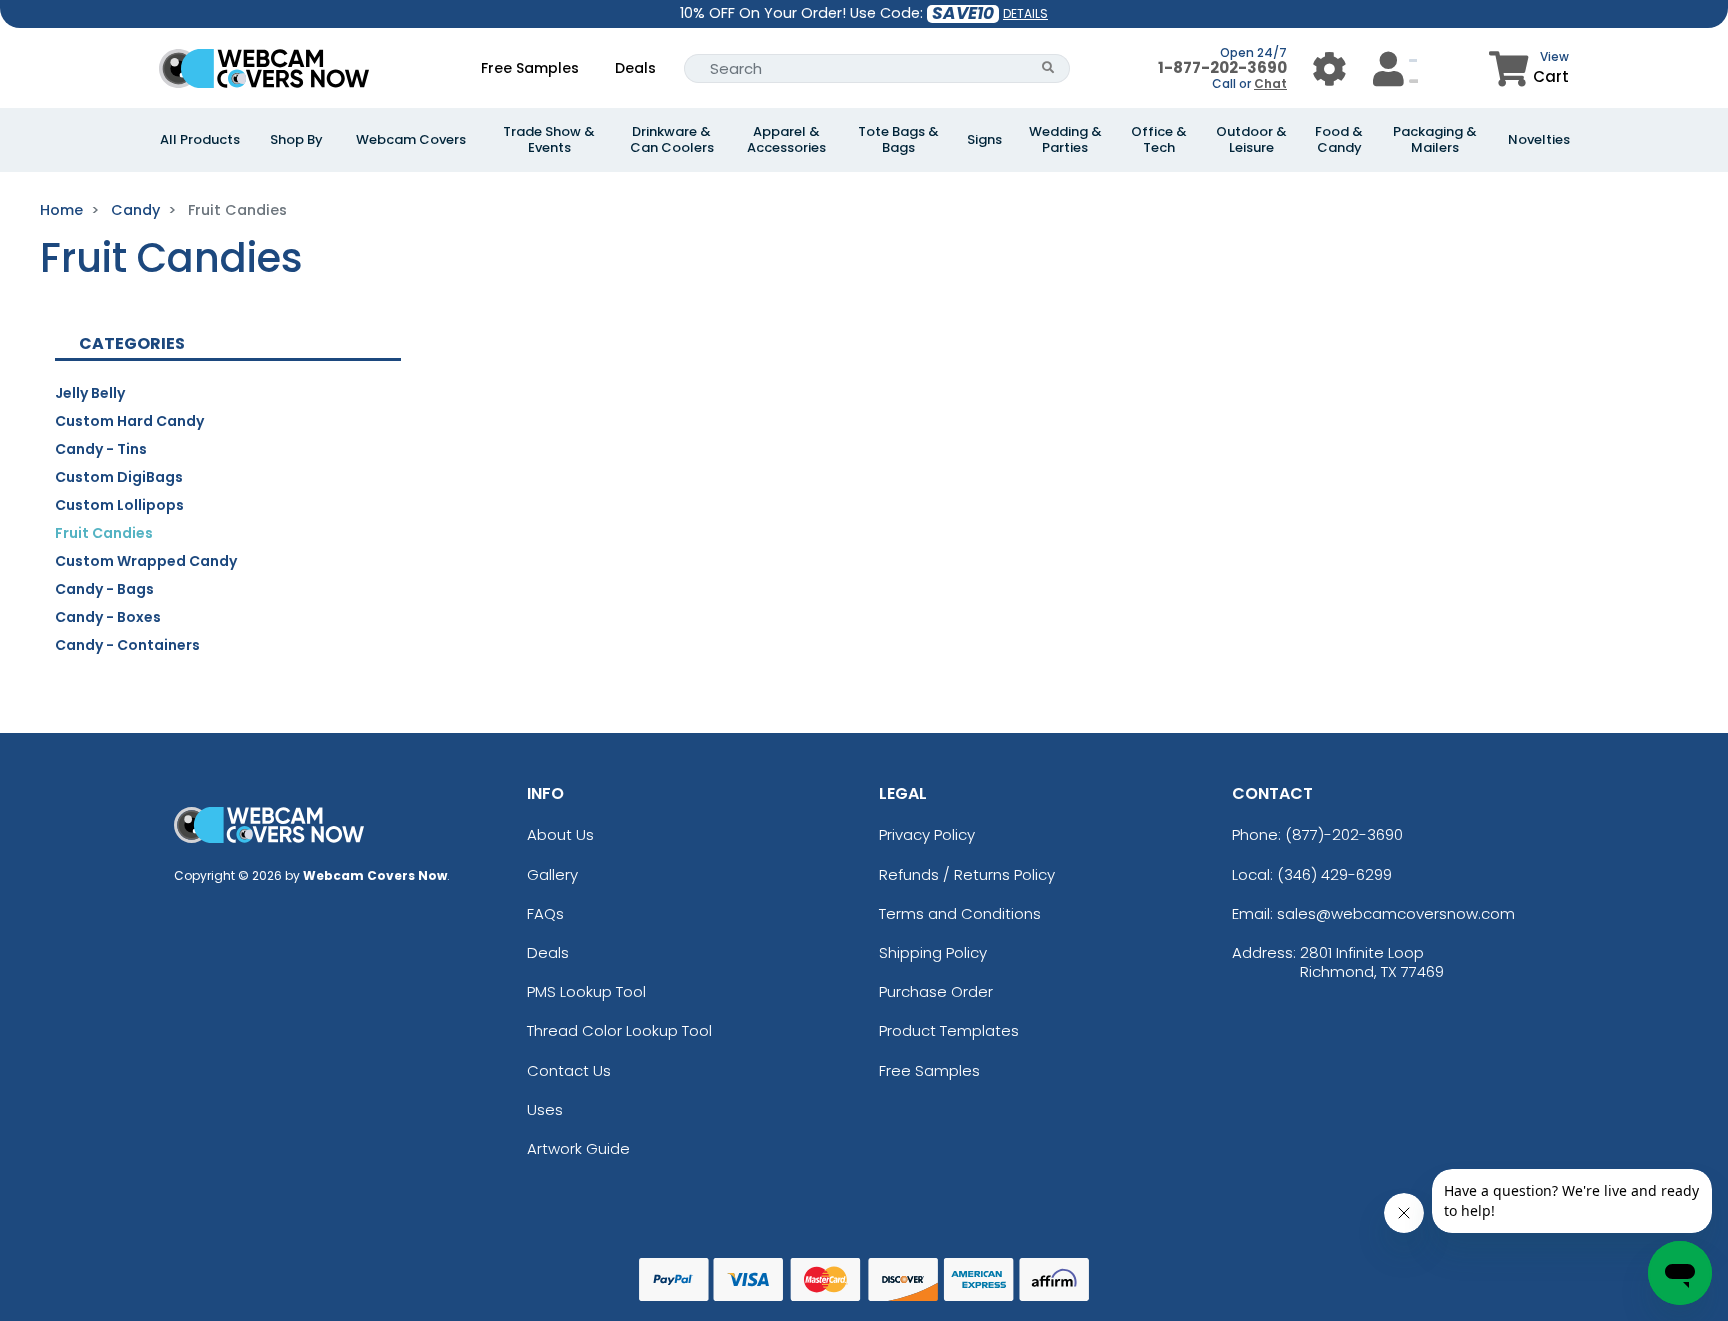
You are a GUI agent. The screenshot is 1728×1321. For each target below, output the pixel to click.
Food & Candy (1339, 140)
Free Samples (530, 68)
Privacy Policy (927, 834)
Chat (1270, 83)
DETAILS (1025, 13)
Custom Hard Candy (129, 421)
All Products (200, 140)
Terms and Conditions (960, 913)
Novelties (1539, 140)
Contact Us (569, 1070)
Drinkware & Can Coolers (672, 140)
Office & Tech (1159, 140)
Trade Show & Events (549, 140)
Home (61, 210)
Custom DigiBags (119, 477)
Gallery (552, 874)
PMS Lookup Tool (586, 991)
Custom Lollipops (119, 505)
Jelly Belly (90, 393)
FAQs (545, 913)
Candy (135, 210)
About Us (560, 834)
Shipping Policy (933, 952)
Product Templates (949, 1030)
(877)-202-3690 (1344, 834)
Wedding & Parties (1065, 140)
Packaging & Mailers (1435, 140)
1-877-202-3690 (1222, 67)
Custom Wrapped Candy (146, 561)
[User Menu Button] (1329, 68)
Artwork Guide (578, 1148)
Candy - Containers (127, 645)
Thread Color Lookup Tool (619, 1030)
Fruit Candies (104, 533)
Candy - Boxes (108, 617)
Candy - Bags (104, 589)
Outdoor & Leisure (1251, 140)
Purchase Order (936, 991)
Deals (635, 68)
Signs (984, 140)
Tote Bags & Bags (898, 140)
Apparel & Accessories (786, 140)
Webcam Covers (411, 140)
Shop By (296, 140)
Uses (545, 1109)
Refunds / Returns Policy (967, 874)
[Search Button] (1048, 68)
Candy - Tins (101, 449)
